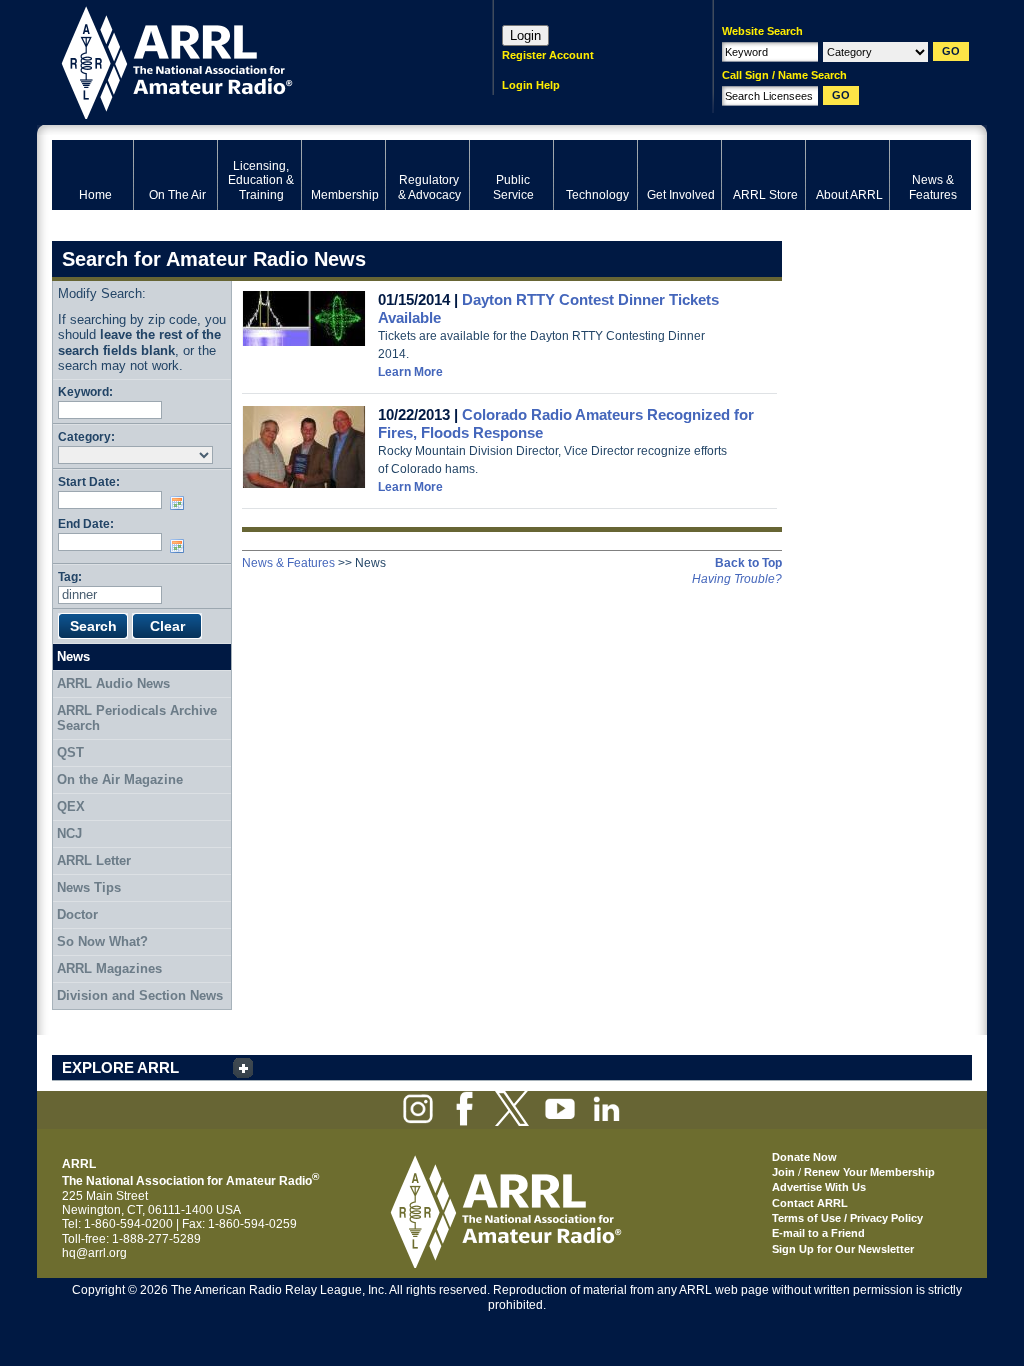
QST (70, 752)
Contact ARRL (810, 1203)
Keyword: (85, 391)
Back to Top (748, 563)
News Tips (89, 887)
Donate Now (804, 1157)
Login (525, 35)
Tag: (70, 576)
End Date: (86, 523)
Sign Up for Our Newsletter (843, 1249)
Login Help (531, 85)
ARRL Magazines (109, 968)
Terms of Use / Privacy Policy (847, 1218)
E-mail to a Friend (818, 1233)
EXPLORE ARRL (120, 1067)
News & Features (288, 563)
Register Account (548, 55)
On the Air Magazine (120, 779)
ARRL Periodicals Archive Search (137, 718)
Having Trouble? (737, 579)
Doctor (77, 914)
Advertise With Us (819, 1187)
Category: (86, 436)
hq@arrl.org (94, 1253)
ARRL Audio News (113, 683)
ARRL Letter (94, 860)
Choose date (181, 503)
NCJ (69, 833)
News (73, 656)
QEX (71, 806)
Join (783, 1172)
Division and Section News (140, 995)
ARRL (246, 60)
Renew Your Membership (869, 1172)
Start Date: (89, 481)
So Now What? (102, 941)
